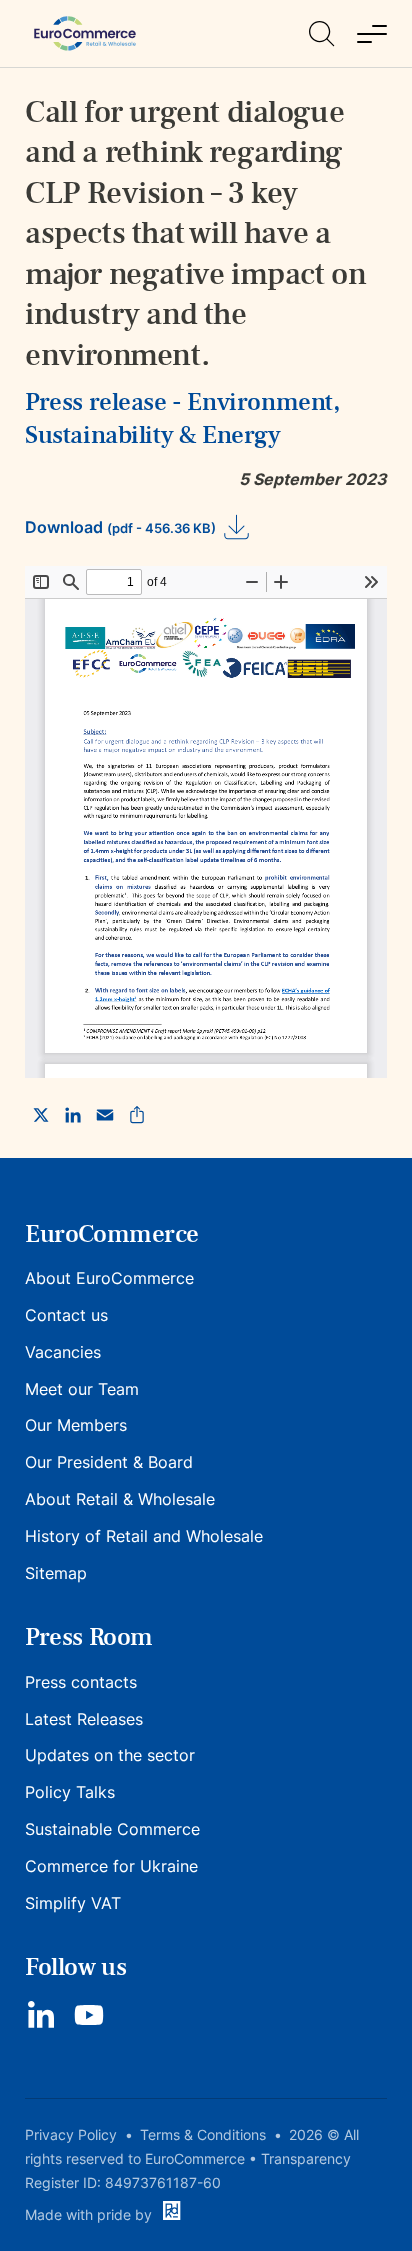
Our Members (76, 1425)
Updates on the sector (110, 1755)
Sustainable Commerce (112, 1829)
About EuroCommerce (109, 1278)
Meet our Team (82, 1389)
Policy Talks (70, 1792)
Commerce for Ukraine (111, 1866)
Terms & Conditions (203, 2134)
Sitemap (56, 1573)
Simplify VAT (73, 1903)
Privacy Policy (71, 2134)
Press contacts (81, 1682)
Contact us (66, 1315)
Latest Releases (84, 1719)
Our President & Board (109, 1462)
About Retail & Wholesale (120, 1499)
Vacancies (63, 1352)
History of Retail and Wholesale (144, 1536)
